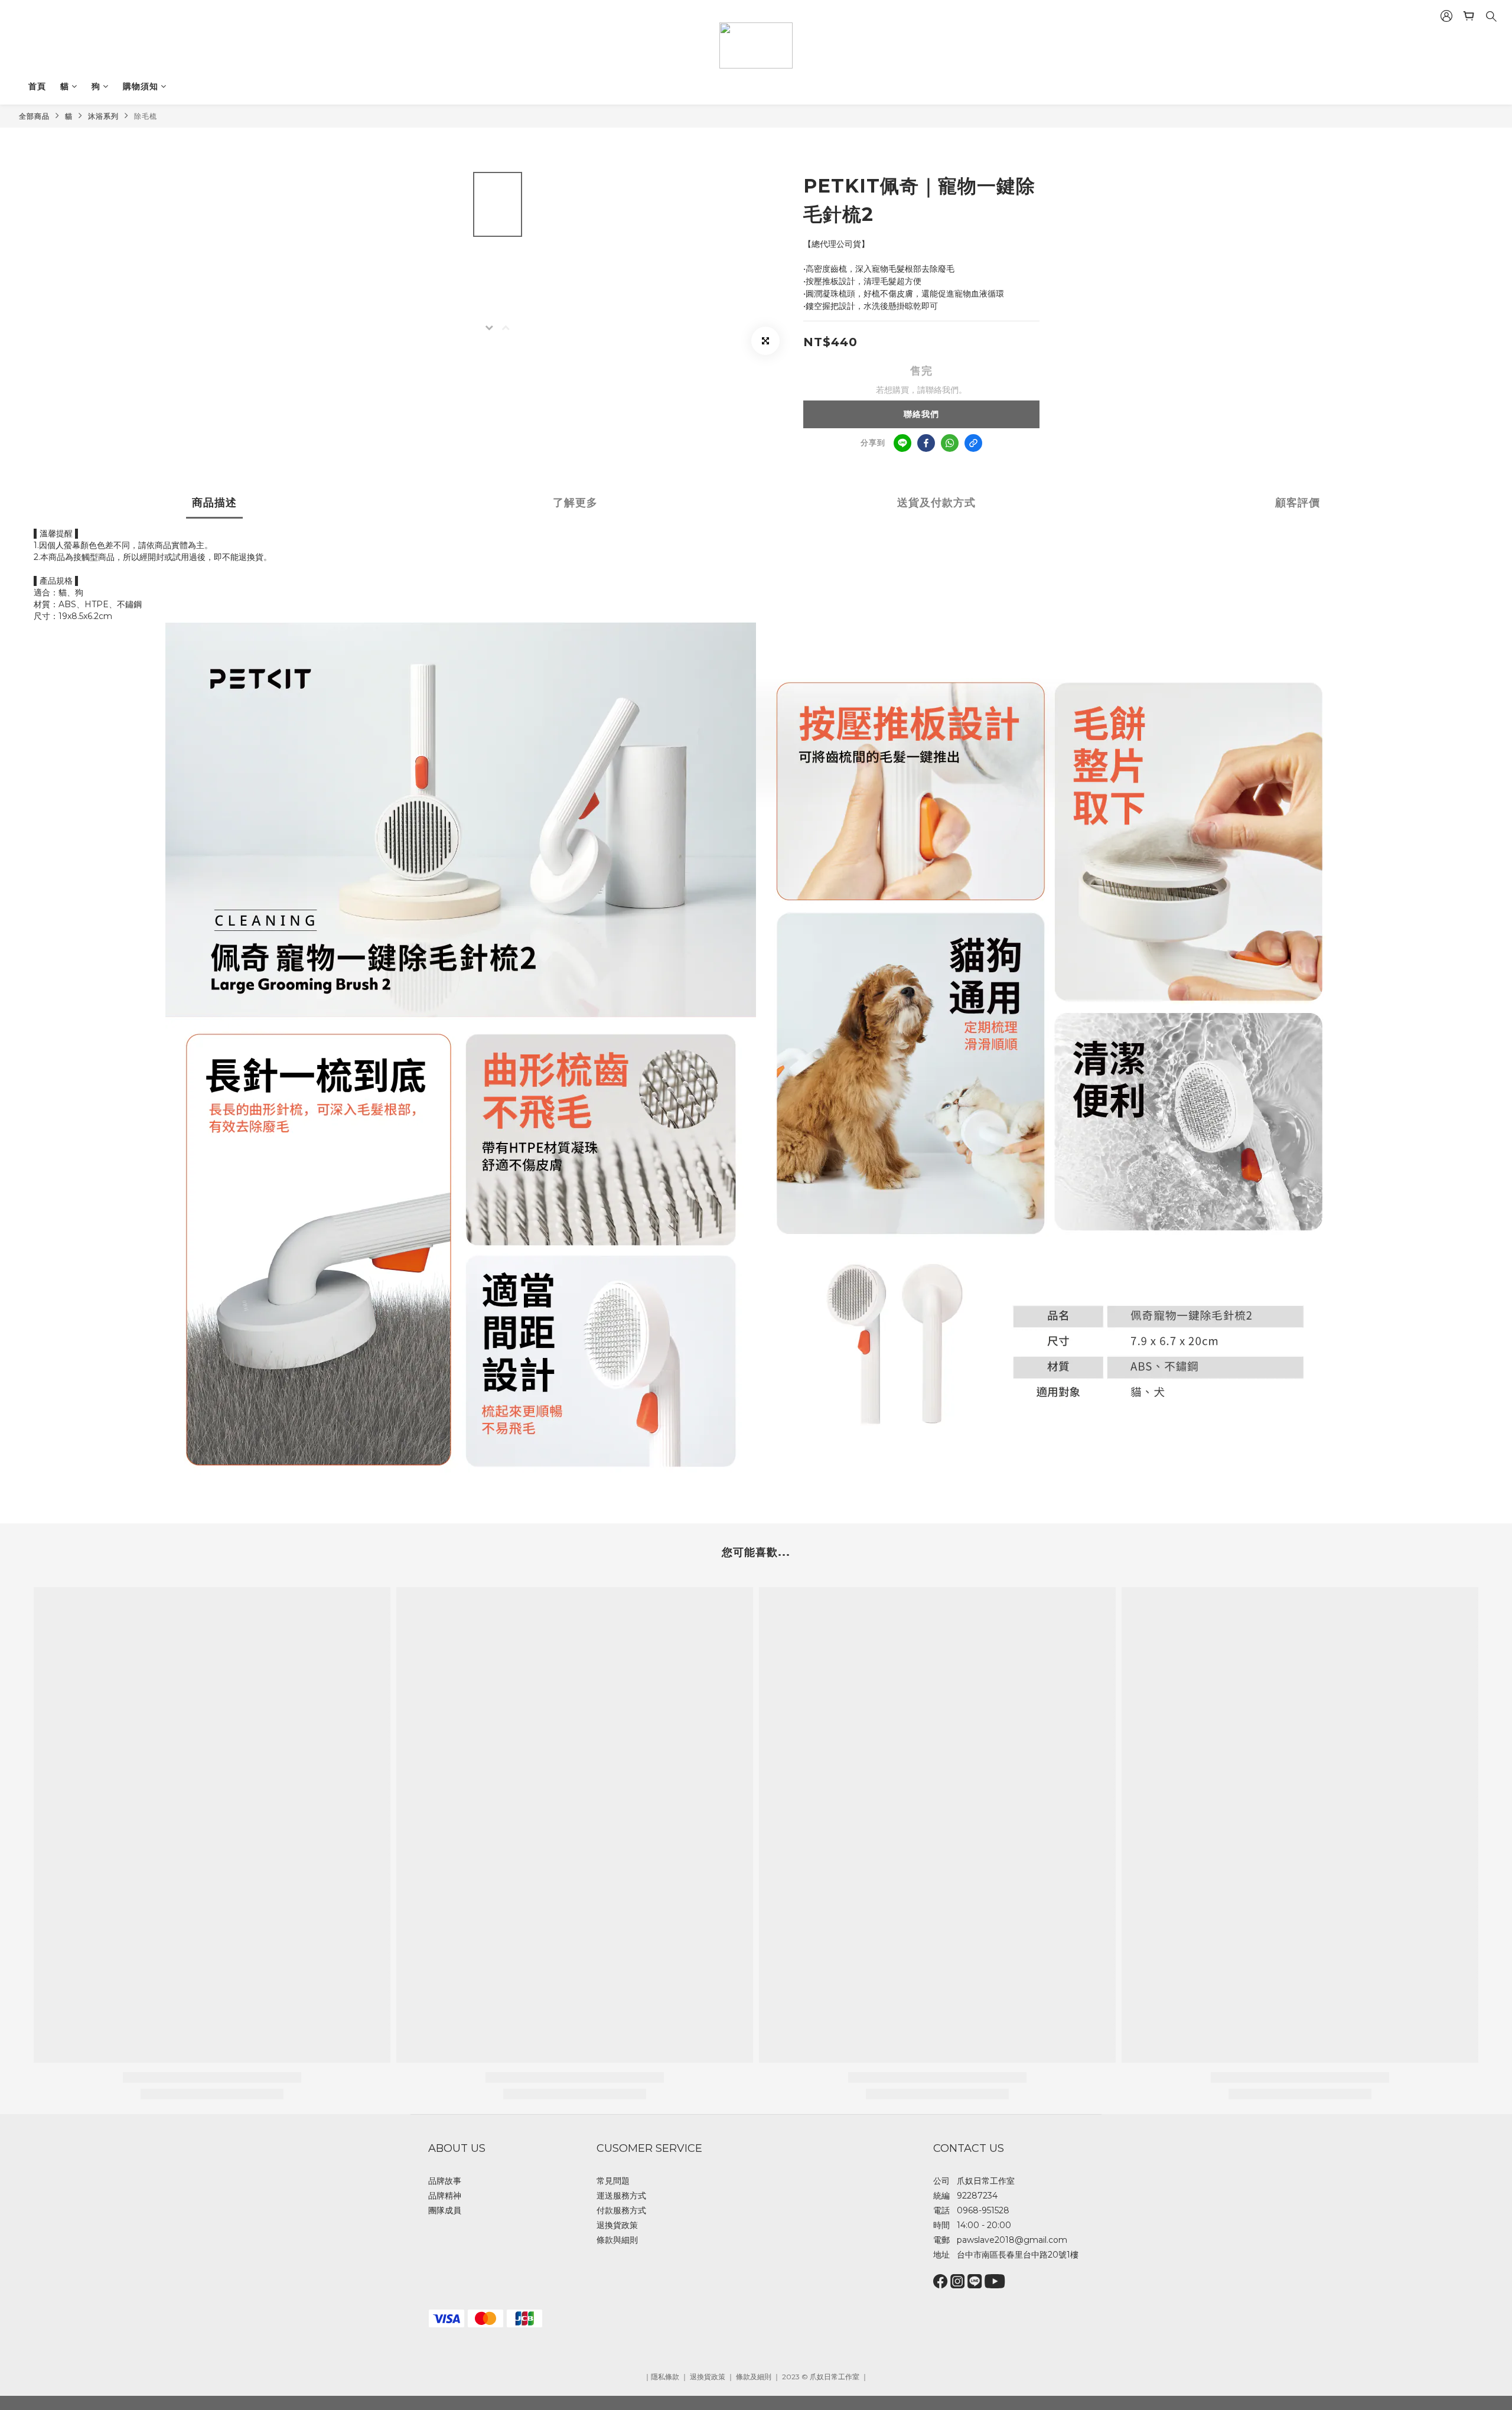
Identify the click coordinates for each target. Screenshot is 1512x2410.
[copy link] (973, 443)
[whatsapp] (950, 443)
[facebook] (926, 443)
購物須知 (141, 86)
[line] (902, 443)
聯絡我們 (921, 414)
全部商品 (34, 116)
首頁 (37, 86)
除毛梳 (146, 116)
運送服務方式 (621, 2196)
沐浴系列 (103, 116)
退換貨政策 (617, 2225)
